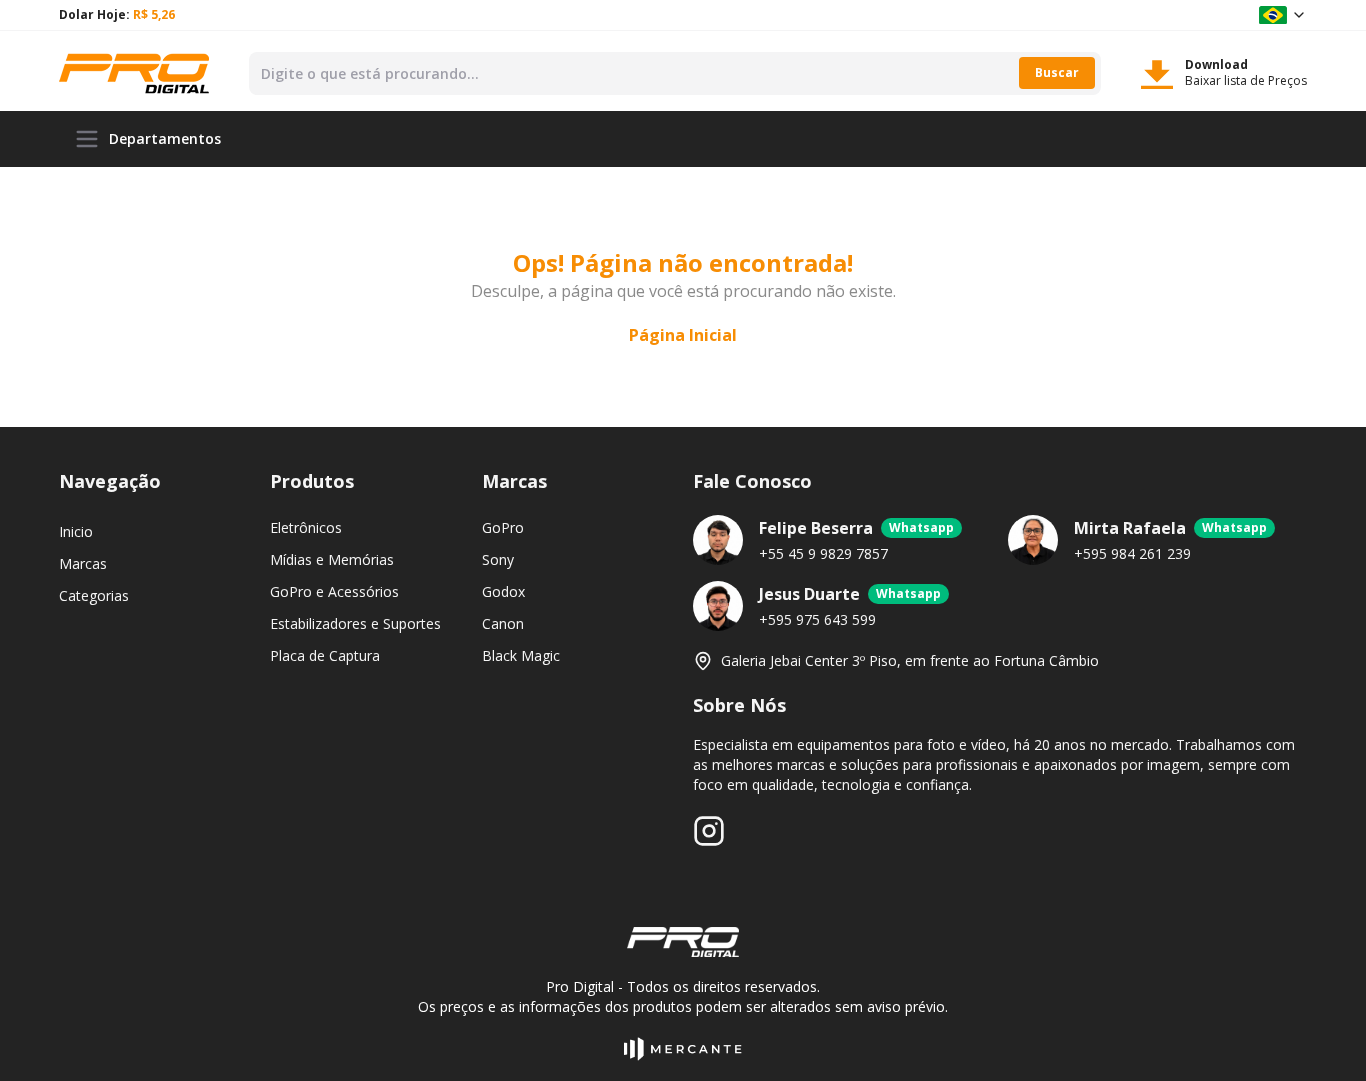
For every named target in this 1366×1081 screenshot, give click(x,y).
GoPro (503, 527)
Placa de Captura (325, 655)
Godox (503, 591)
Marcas (83, 563)
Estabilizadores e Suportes (355, 623)
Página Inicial (683, 335)
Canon (503, 623)
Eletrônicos (306, 527)
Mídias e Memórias (332, 559)
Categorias (94, 595)
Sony (498, 559)
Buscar (1057, 72)
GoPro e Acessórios (334, 591)
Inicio (76, 531)
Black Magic (521, 655)
